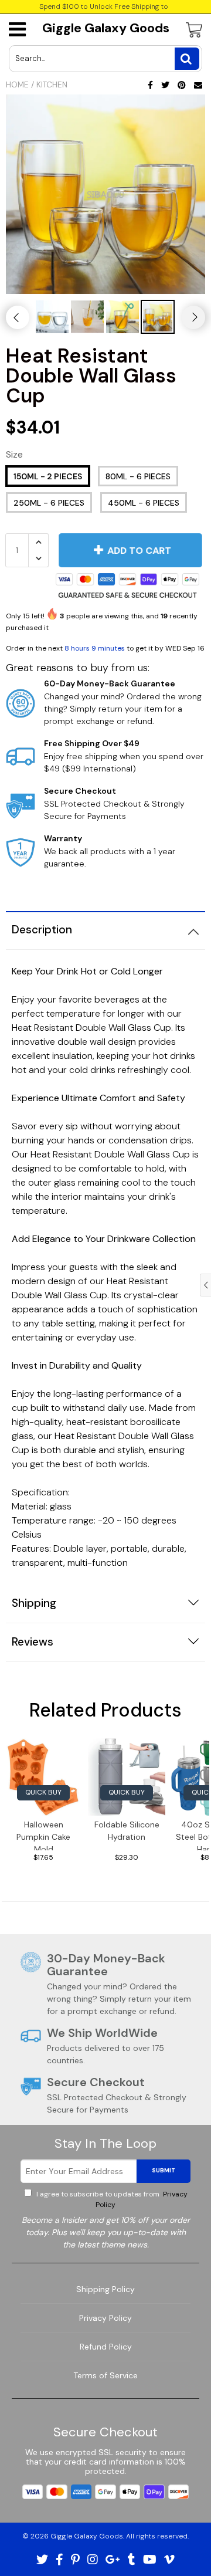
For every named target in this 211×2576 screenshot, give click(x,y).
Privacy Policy (105, 2318)
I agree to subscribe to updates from (111, 2199)
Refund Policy (106, 2347)
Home (17, 84)
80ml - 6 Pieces (138, 476)
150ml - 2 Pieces (48, 476)
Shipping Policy (105, 2289)
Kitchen (52, 84)
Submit (164, 2170)
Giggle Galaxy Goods (106, 28)
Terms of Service (105, 2375)
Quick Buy (43, 1792)
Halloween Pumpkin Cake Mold (43, 1835)
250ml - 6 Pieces (49, 503)
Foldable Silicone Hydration (127, 1831)
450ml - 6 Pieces (144, 503)
